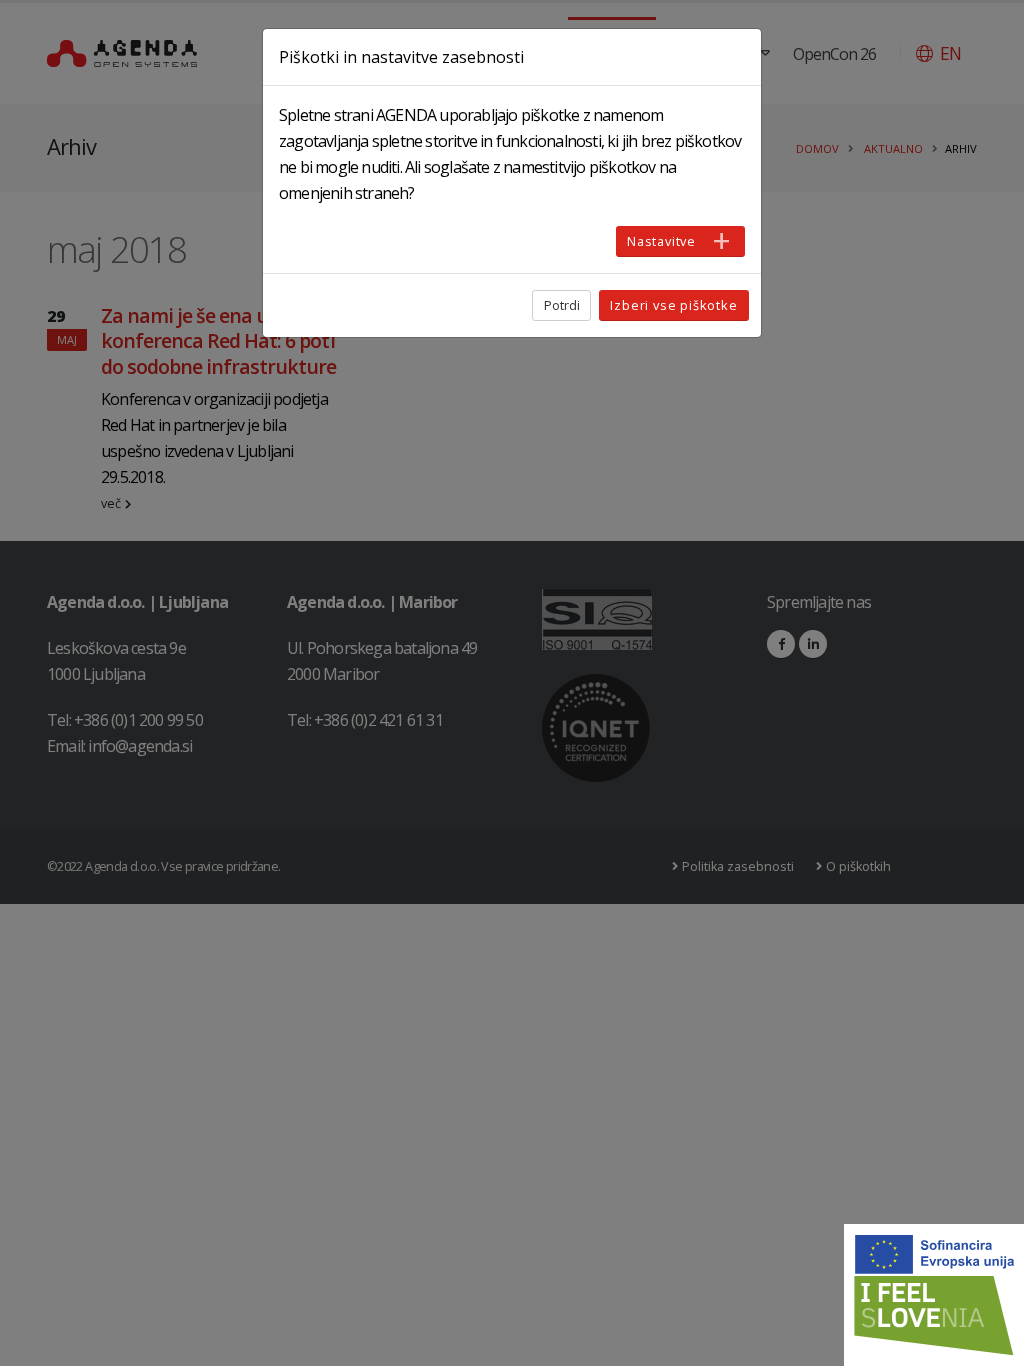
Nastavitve (661, 241)
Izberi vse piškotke (673, 305)
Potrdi (562, 305)
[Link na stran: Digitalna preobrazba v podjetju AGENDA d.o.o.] (934, 1295)
